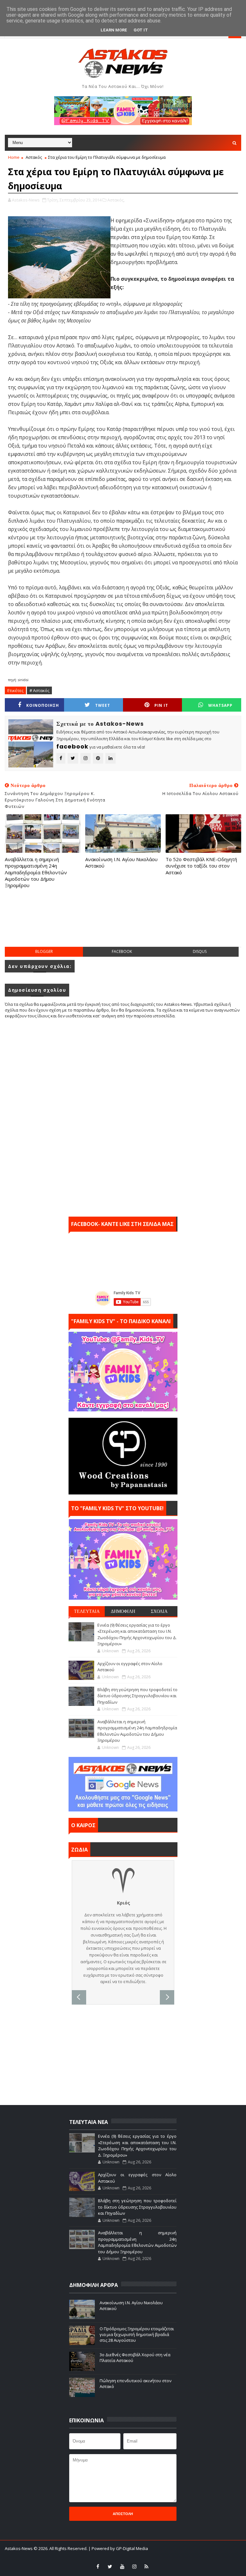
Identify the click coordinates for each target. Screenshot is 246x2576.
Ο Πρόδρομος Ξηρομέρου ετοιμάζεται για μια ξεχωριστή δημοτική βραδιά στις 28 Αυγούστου (137, 2334)
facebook (122, 951)
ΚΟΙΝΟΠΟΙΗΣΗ (43, 705)
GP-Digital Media (171, 2557)
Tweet (103, 705)
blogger (44, 951)
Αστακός (34, 157)
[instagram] (134, 2566)
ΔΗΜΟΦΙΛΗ (123, 1611)
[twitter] (110, 2566)
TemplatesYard (106, 2557)
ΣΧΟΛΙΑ (159, 1611)
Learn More (114, 30)
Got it (141, 30)
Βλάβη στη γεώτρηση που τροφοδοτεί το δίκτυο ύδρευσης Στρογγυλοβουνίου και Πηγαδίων (137, 1696)
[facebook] (98, 2566)
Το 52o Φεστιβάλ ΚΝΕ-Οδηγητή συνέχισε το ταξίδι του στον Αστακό (201, 866)
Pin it (161, 705)
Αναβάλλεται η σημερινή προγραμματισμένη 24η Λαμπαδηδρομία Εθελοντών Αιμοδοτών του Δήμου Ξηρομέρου (36, 872)
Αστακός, (116, 200)
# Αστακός (39, 690)
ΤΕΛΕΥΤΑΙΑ (87, 1611)
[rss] (146, 2566)
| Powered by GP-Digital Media (118, 2548)
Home (14, 157)
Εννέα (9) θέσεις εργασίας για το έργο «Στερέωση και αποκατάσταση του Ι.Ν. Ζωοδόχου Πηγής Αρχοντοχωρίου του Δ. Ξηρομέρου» (137, 1635)
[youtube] (122, 2566)
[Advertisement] (123, 924)
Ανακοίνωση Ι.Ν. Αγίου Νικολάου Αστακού (121, 862)
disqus (200, 951)
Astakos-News (19, 2548)
